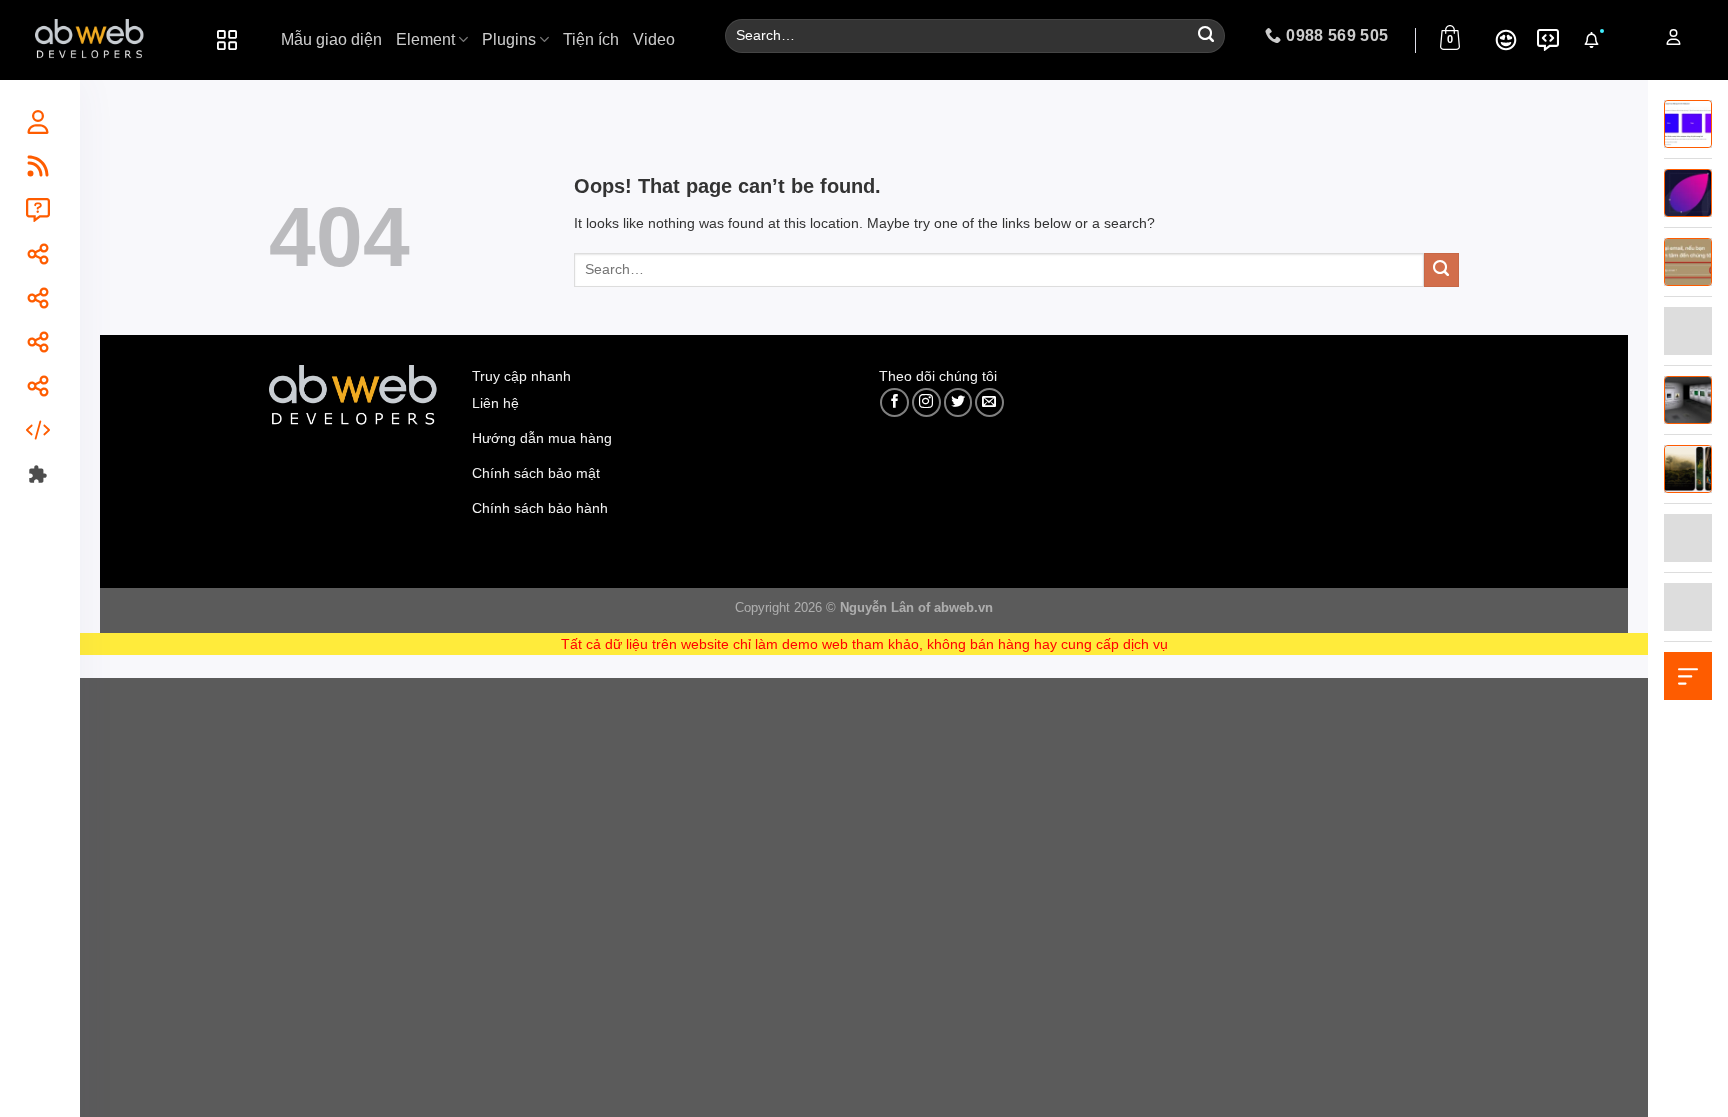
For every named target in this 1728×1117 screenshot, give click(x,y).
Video (654, 39)
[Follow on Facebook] (894, 402)
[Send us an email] (989, 402)
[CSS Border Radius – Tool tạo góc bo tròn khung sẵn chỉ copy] (1688, 192)
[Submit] (1205, 36)
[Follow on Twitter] (958, 402)
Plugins (509, 39)
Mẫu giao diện (331, 39)
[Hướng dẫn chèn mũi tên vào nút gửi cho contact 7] (1688, 261)
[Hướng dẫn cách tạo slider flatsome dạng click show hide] (1688, 468)
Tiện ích (591, 39)
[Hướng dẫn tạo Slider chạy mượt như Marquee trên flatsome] (1688, 123)
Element (425, 39)
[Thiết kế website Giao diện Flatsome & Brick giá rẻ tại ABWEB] (91, 39)
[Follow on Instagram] (926, 402)
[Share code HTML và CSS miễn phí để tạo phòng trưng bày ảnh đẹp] (1688, 399)
